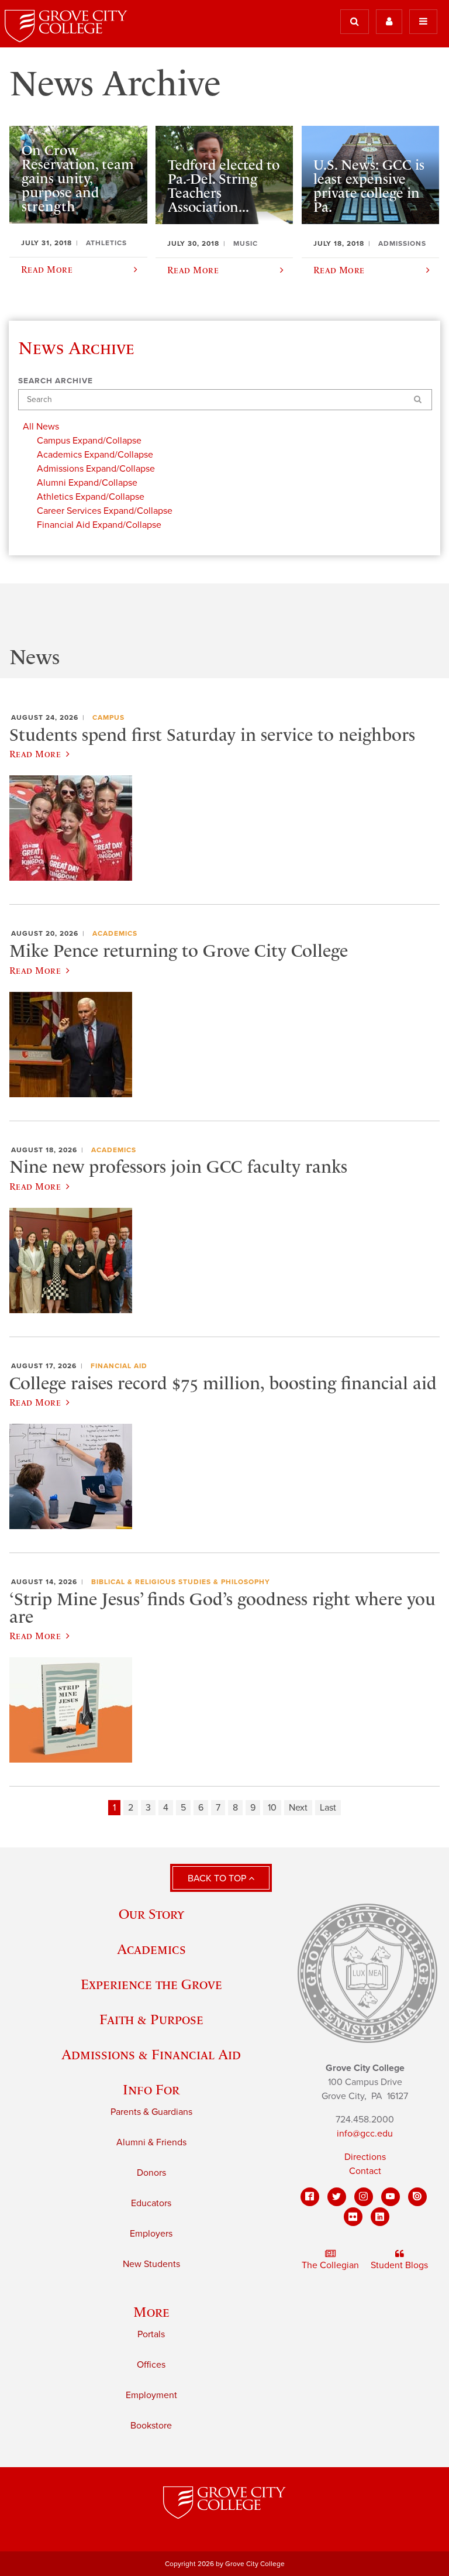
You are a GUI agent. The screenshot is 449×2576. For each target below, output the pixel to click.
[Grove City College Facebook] (310, 2197)
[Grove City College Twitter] (337, 2197)
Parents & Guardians (151, 2112)
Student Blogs (399, 2265)
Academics (115, 933)
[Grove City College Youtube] (391, 2197)
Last (328, 1808)
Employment (151, 2395)
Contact (365, 2171)
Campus (108, 717)
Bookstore (151, 2426)
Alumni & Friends (151, 2142)
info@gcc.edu (365, 2134)
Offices (151, 2365)
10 (272, 1808)
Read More (35, 754)
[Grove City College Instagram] (364, 2197)
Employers (151, 2234)
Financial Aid (119, 1366)
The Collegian (330, 2265)
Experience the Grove (151, 1984)
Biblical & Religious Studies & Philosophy (181, 1582)
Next (298, 1808)
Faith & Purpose (151, 2019)
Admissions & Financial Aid (151, 2054)
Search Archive (56, 381)
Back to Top (218, 1878)
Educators (151, 2203)
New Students (151, 2264)
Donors (151, 2173)
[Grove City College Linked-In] (380, 2217)
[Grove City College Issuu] (417, 2197)
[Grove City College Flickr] (353, 2217)
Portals (151, 2334)
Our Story (151, 1914)
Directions (365, 2157)
